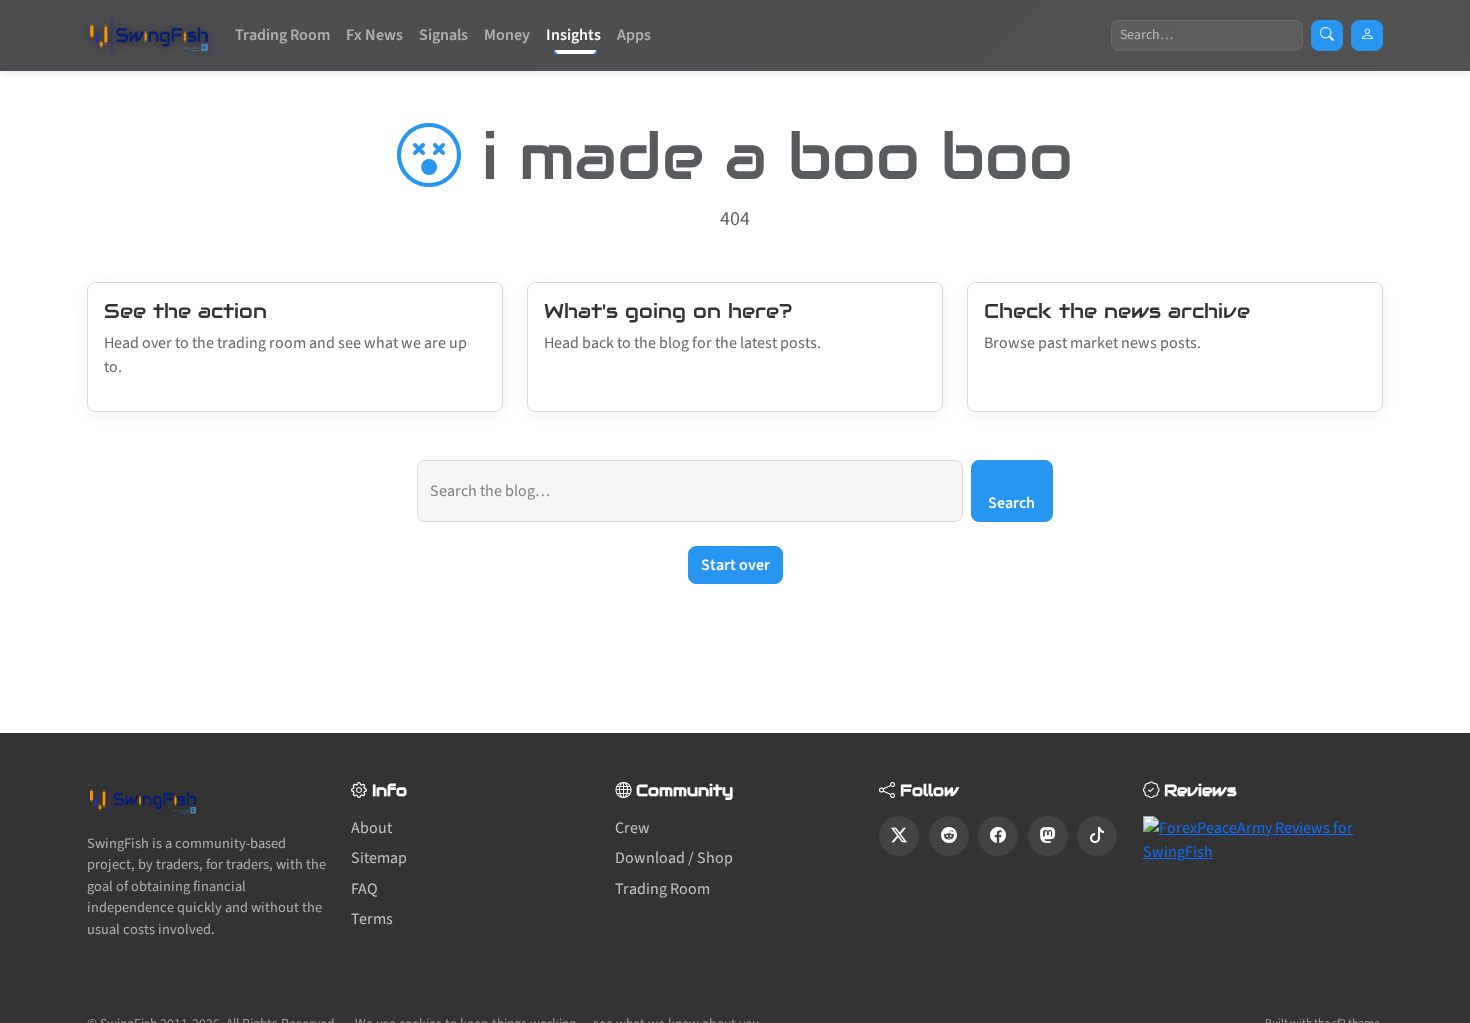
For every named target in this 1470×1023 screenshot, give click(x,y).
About (371, 828)
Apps (634, 35)
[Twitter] (899, 836)
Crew (632, 828)
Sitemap (379, 858)
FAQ (364, 889)
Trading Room (282, 35)
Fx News (374, 35)
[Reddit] (949, 836)
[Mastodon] (1048, 836)
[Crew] (1367, 35)
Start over (735, 565)
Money (507, 35)
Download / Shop (674, 858)
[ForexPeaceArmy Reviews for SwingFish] (1263, 839)
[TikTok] (1097, 836)
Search (1011, 503)
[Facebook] (998, 836)
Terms (372, 919)
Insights (573, 35)
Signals (443, 35)
